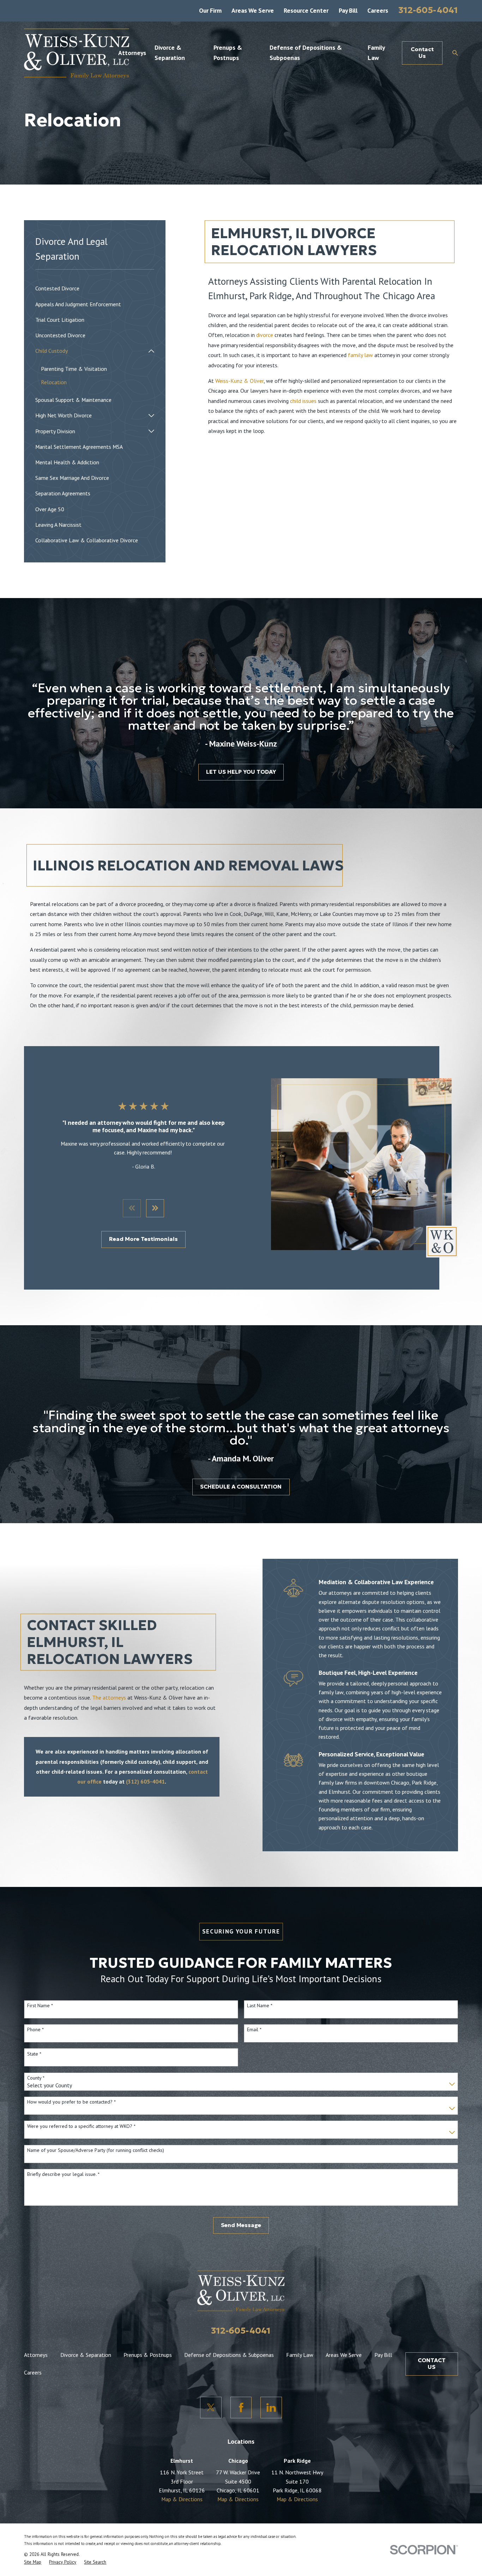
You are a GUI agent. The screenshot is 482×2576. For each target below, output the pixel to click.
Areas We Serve (253, 10)
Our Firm (210, 10)
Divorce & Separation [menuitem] (170, 52)
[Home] (77, 53)
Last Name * (260, 2006)
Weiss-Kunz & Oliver (239, 381)
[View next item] (155, 1208)
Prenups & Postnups (148, 2355)
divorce (265, 335)
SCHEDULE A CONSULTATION (241, 1487)
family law (360, 355)
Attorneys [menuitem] (132, 53)
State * (34, 2054)
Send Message (241, 2225)
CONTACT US (432, 2364)
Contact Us (422, 53)
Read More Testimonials (143, 1239)
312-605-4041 (428, 10)
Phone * (35, 2030)
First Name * (40, 2006)
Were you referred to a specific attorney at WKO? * (81, 2126)
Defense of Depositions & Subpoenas (229, 2355)
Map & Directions (182, 2499)
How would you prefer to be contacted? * (71, 2102)
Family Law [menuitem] (376, 52)
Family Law (300, 2355)
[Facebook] (241, 2407)
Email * (254, 2030)
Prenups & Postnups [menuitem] (228, 52)
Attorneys (36, 2355)
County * (36, 2078)
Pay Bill (348, 10)
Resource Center (306, 10)
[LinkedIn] (271, 2407)
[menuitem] (95, 289)
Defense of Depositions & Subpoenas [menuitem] (306, 52)
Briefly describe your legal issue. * (63, 2174)
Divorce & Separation (86, 2355)
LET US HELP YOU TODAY (241, 772)
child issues (303, 401)
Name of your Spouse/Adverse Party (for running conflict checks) (96, 2150)
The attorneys (109, 1697)
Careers (378, 10)
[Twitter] (211, 2407)
